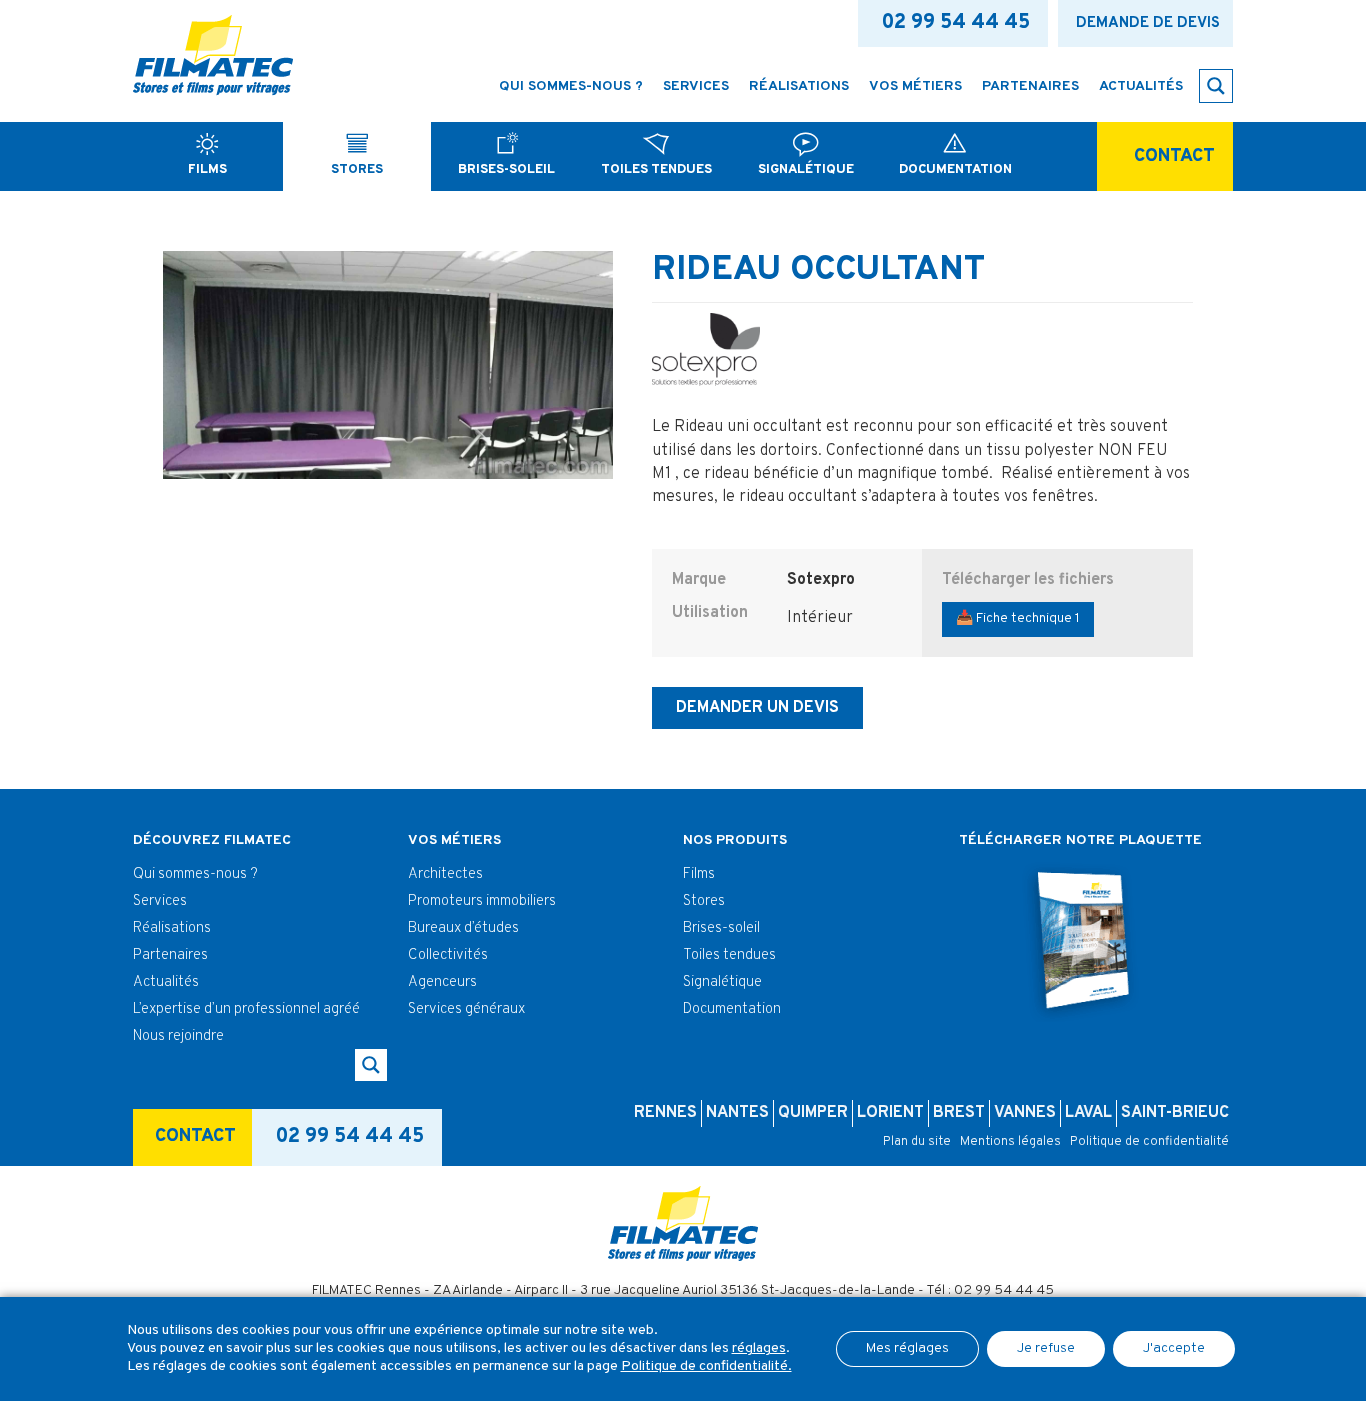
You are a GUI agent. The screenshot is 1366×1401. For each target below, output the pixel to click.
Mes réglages (907, 1348)
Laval (1088, 1113)
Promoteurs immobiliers (482, 901)
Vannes (1025, 1113)
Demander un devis (757, 708)
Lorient (890, 1113)
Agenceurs (442, 982)
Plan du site (917, 1142)
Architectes (445, 874)
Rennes (665, 1113)
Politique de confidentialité (1149, 1142)
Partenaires (170, 955)
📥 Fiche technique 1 (1018, 618)
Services (160, 901)
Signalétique (722, 982)
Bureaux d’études (463, 928)
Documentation (732, 1009)
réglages (759, 1348)
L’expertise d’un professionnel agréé (246, 1009)
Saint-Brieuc (1175, 1113)
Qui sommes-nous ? (195, 874)
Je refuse (1046, 1348)
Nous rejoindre (178, 1036)
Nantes (737, 1113)
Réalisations (172, 928)
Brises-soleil (721, 928)
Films (699, 874)
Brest (959, 1113)
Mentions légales (1010, 1142)
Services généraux (466, 1009)
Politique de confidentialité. (706, 1366)
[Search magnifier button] (1216, 86)
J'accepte (1174, 1348)
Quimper (813, 1113)
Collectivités (448, 955)
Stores (704, 901)
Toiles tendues (729, 955)
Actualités (166, 982)
